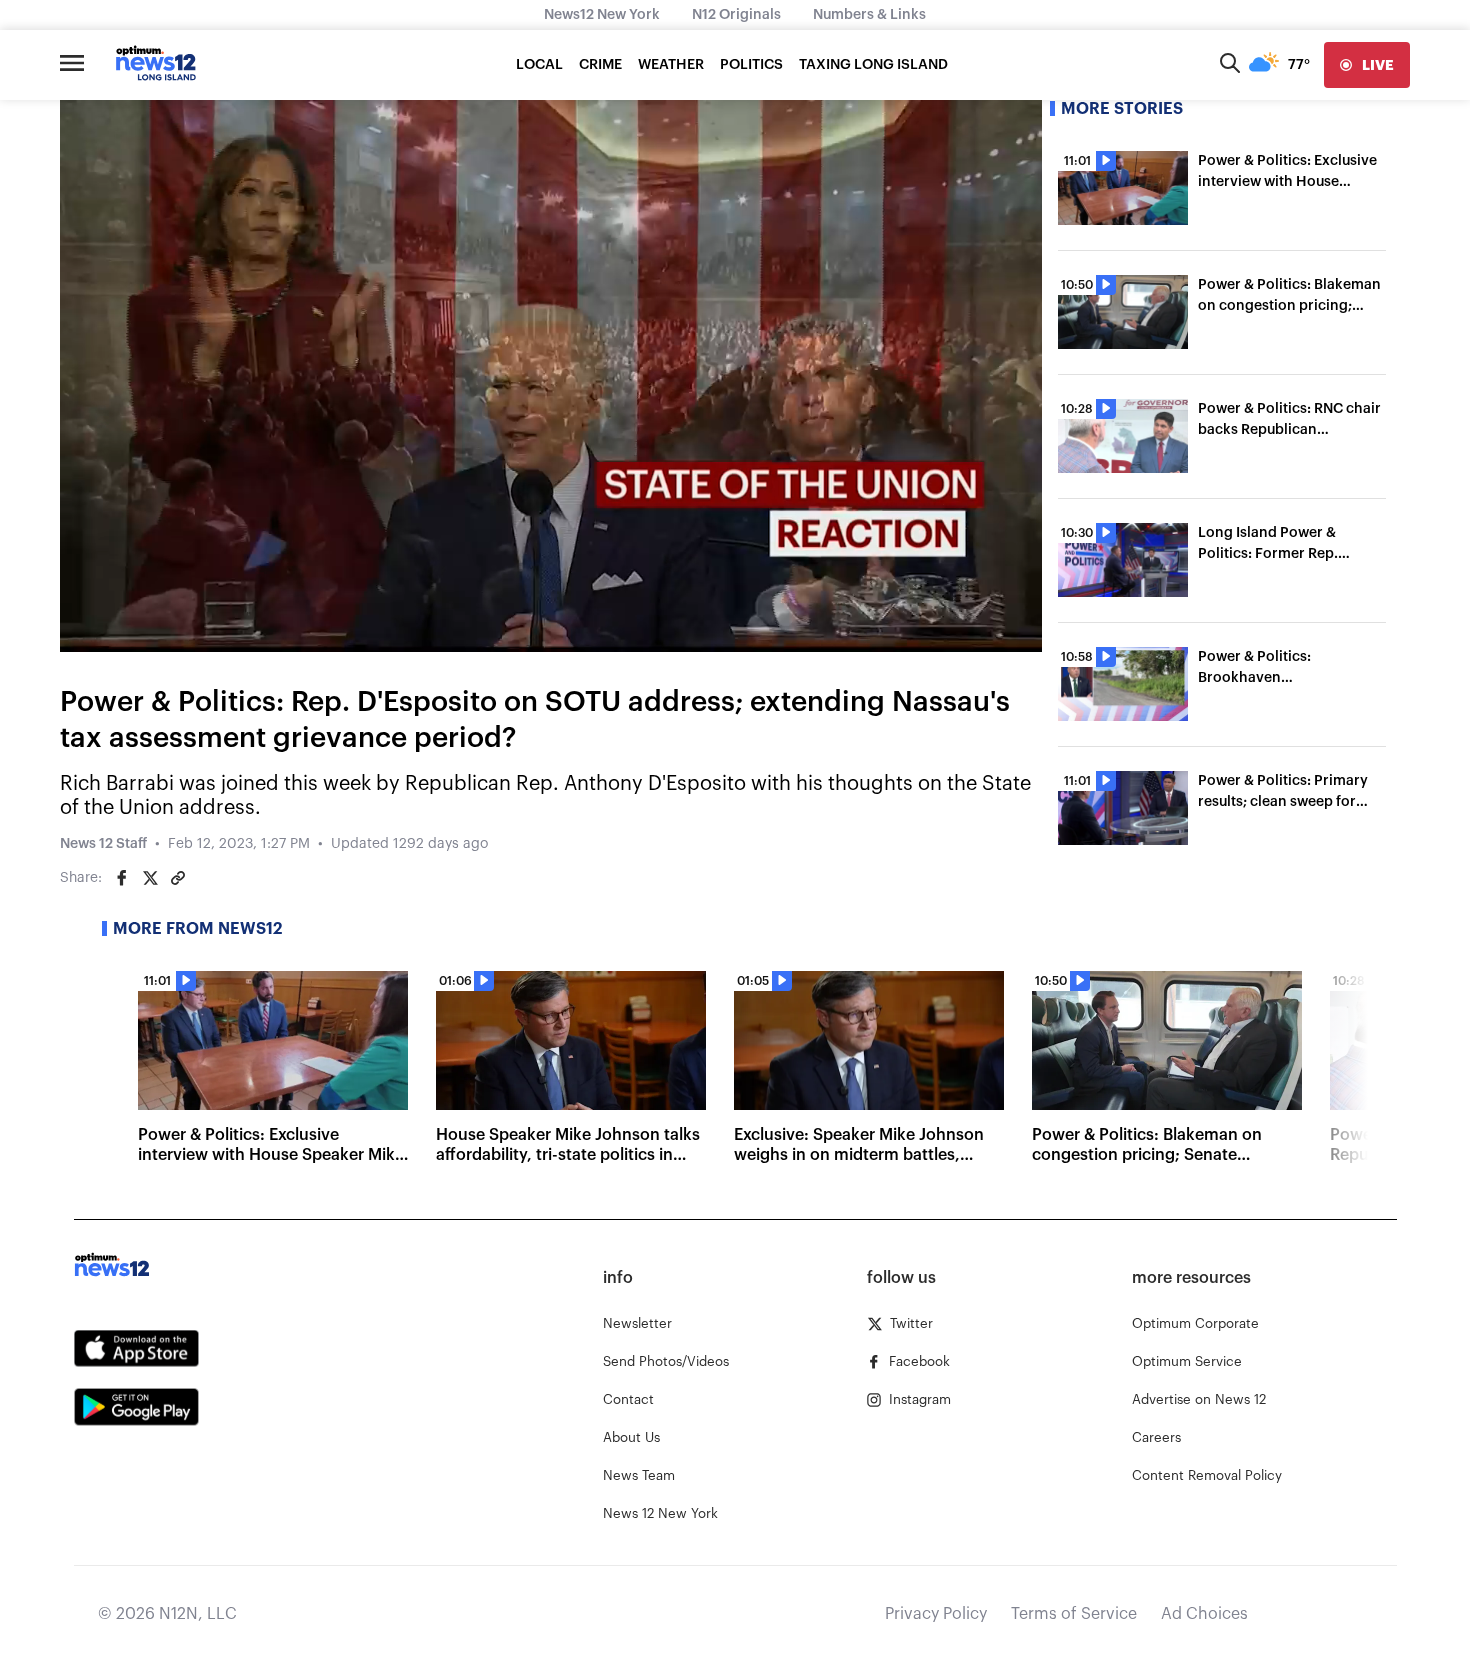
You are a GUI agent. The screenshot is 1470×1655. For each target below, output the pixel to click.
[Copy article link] (178, 878)
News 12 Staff (103, 844)
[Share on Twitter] (150, 878)
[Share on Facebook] (122, 878)
